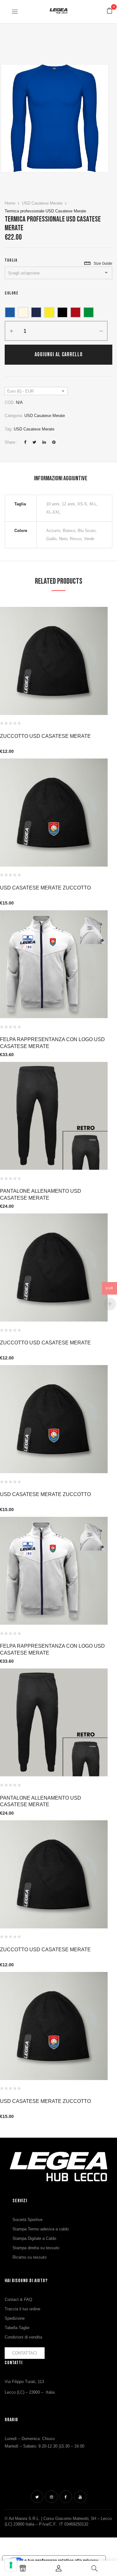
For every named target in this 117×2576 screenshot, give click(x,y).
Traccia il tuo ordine (22, 2309)
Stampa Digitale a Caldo (34, 2238)
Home (10, 203)
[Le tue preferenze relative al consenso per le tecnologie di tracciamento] (11, 2565)
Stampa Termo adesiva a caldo (41, 2229)
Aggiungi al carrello (59, 355)
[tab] (61, 478)
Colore (12, 293)
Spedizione (15, 2318)
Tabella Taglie (17, 2328)
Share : (11, 442)
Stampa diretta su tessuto (36, 2248)
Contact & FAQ (18, 2300)
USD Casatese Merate (42, 203)
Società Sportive (27, 2220)
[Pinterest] (54, 442)
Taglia (11, 260)
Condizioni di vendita (23, 2337)
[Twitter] (34, 442)
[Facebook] (25, 442)
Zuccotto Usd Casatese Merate (45, 736)
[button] (110, 11)
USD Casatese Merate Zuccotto (45, 888)
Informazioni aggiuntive (61, 478)
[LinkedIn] (44, 442)
